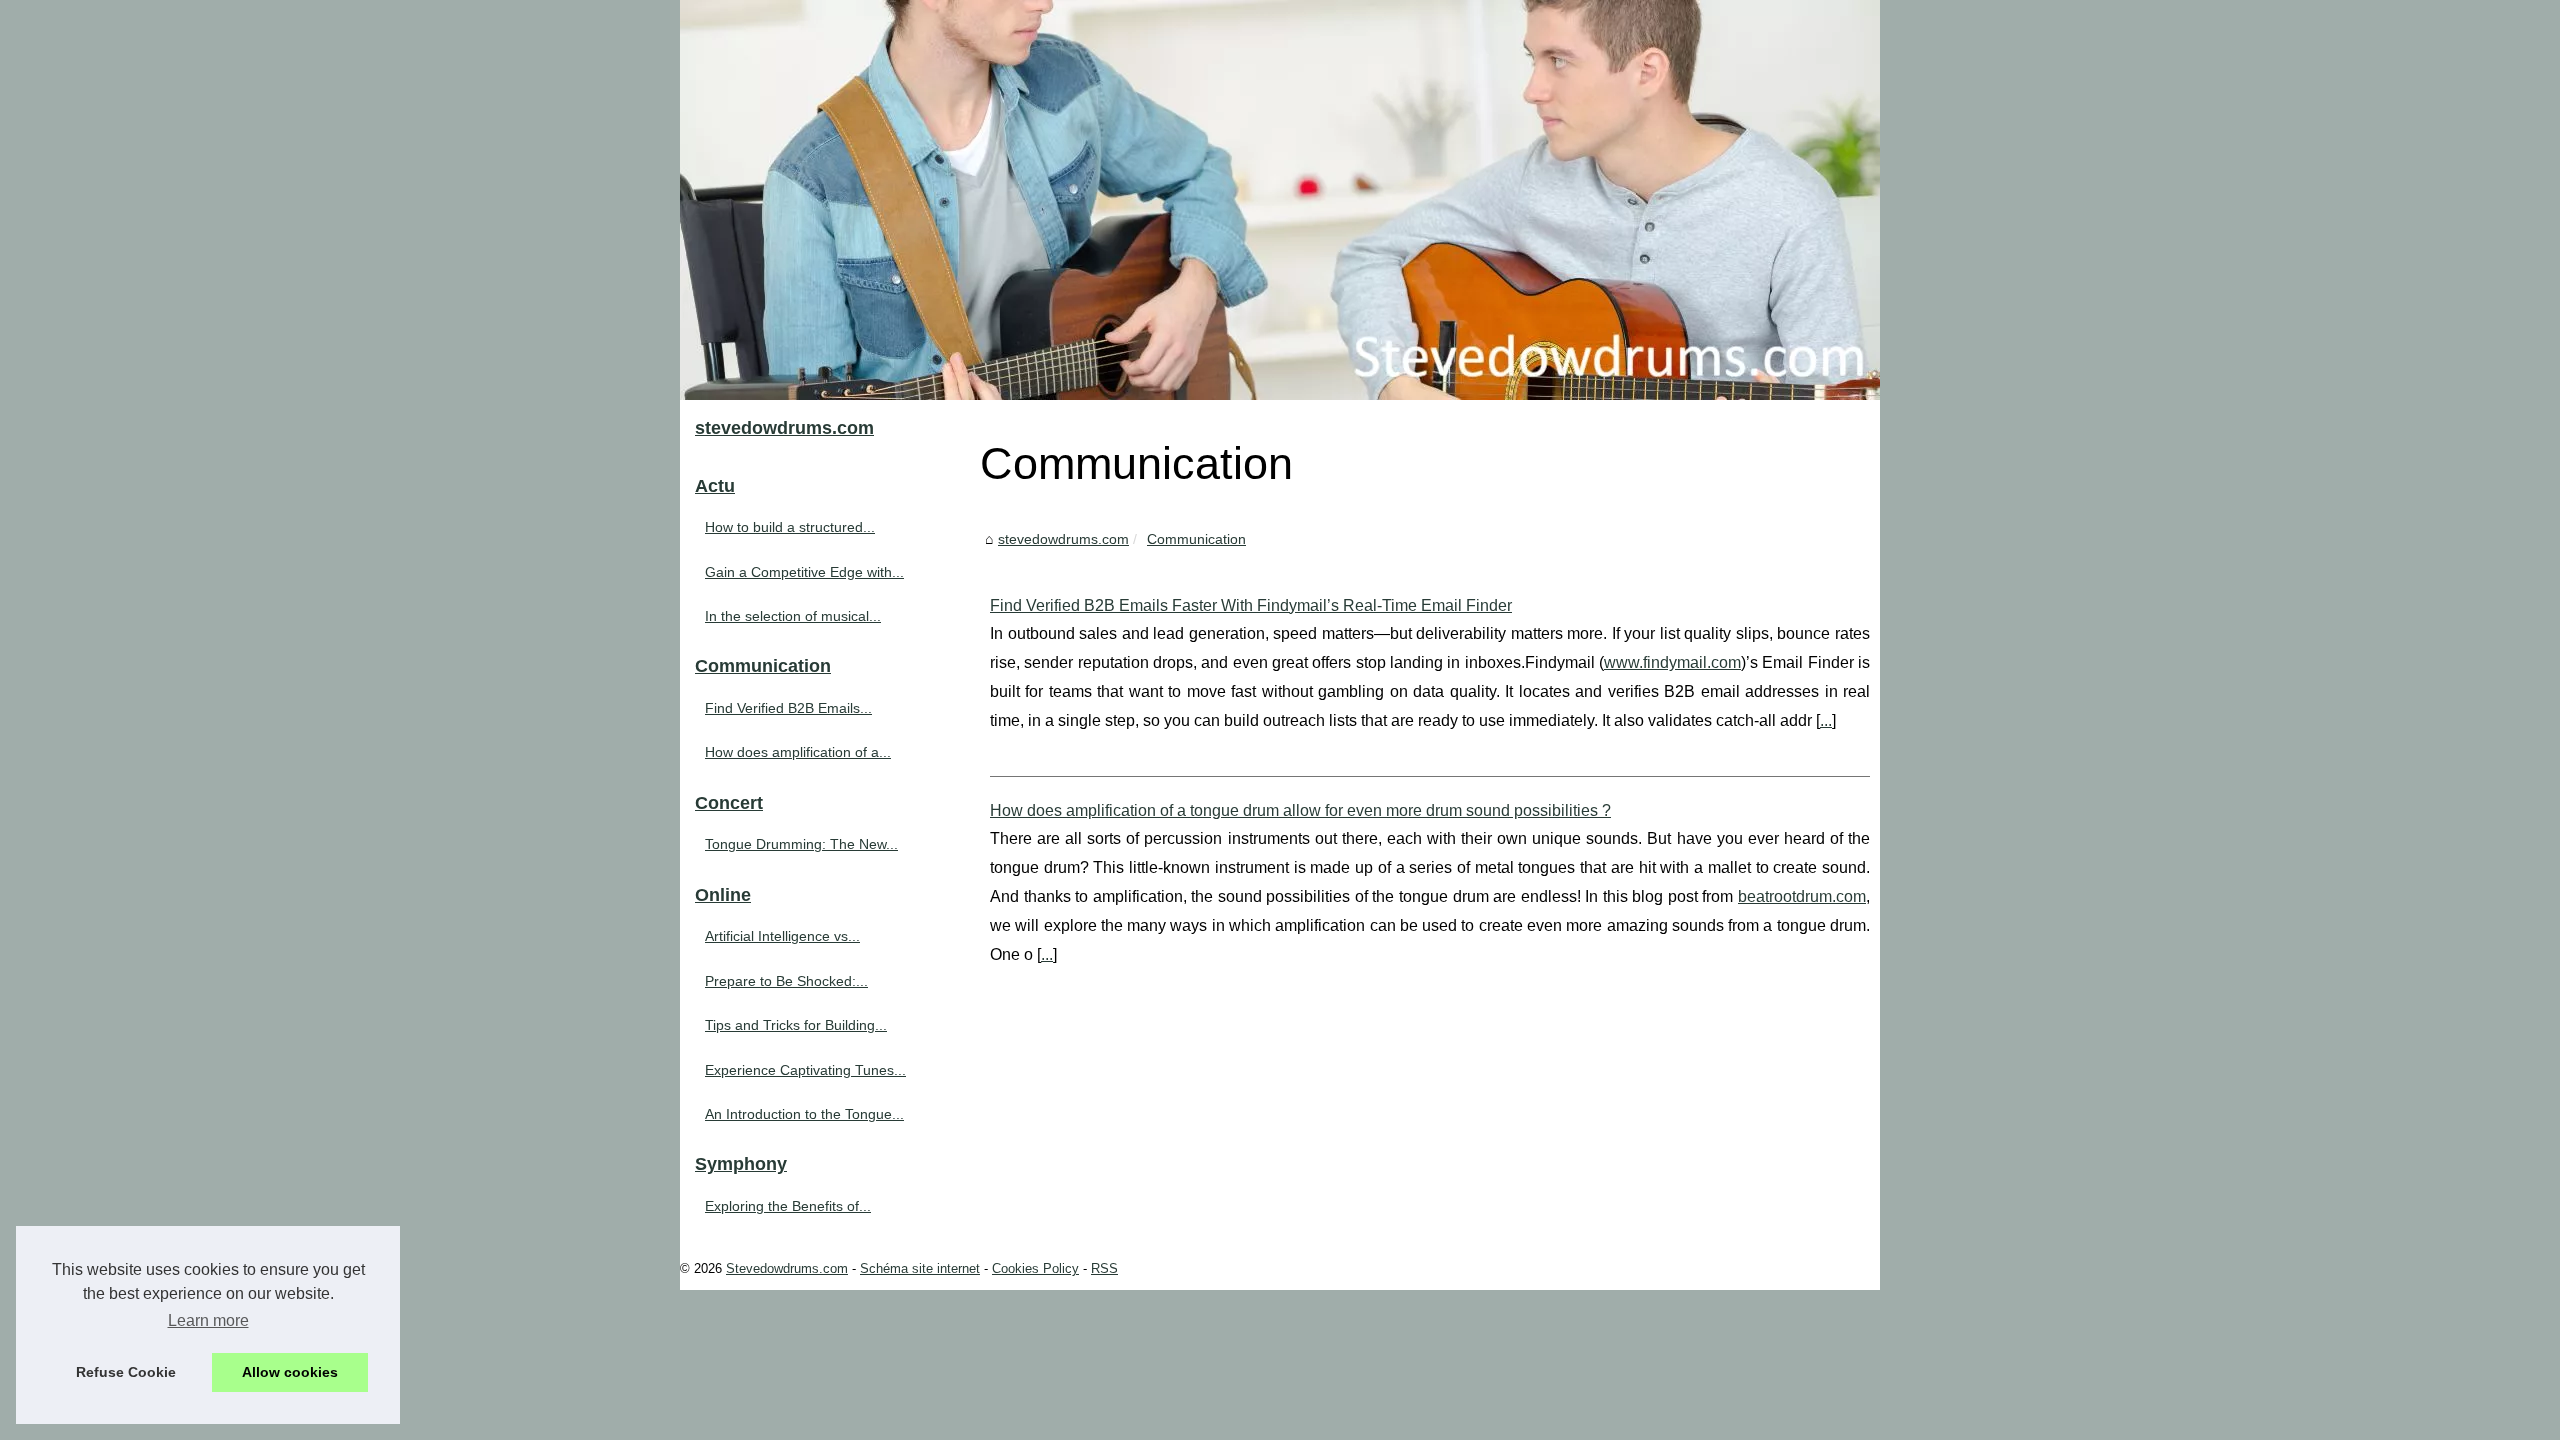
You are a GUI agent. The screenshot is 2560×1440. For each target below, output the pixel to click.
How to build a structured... (790, 527)
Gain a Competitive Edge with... (804, 572)
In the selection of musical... (793, 616)
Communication (1196, 539)
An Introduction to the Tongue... (804, 1114)
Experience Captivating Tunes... (805, 1070)
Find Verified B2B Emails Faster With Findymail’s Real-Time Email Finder (1251, 605)
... (1826, 720)
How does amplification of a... (798, 752)
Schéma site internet (920, 1268)
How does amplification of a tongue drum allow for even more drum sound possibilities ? (1300, 810)
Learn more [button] (208, 1320)
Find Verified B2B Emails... (788, 708)
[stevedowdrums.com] (1280, 200)
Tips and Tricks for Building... (796, 1025)
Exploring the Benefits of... (788, 1206)
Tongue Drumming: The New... (801, 844)
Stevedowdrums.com (787, 1268)
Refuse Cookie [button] (126, 1372)
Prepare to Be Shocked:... (786, 981)
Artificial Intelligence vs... (782, 936)
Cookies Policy (1035, 1268)
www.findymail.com (1672, 662)
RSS (1104, 1268)
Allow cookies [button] (290, 1372)
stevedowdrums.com (1063, 539)
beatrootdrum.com (1802, 896)
